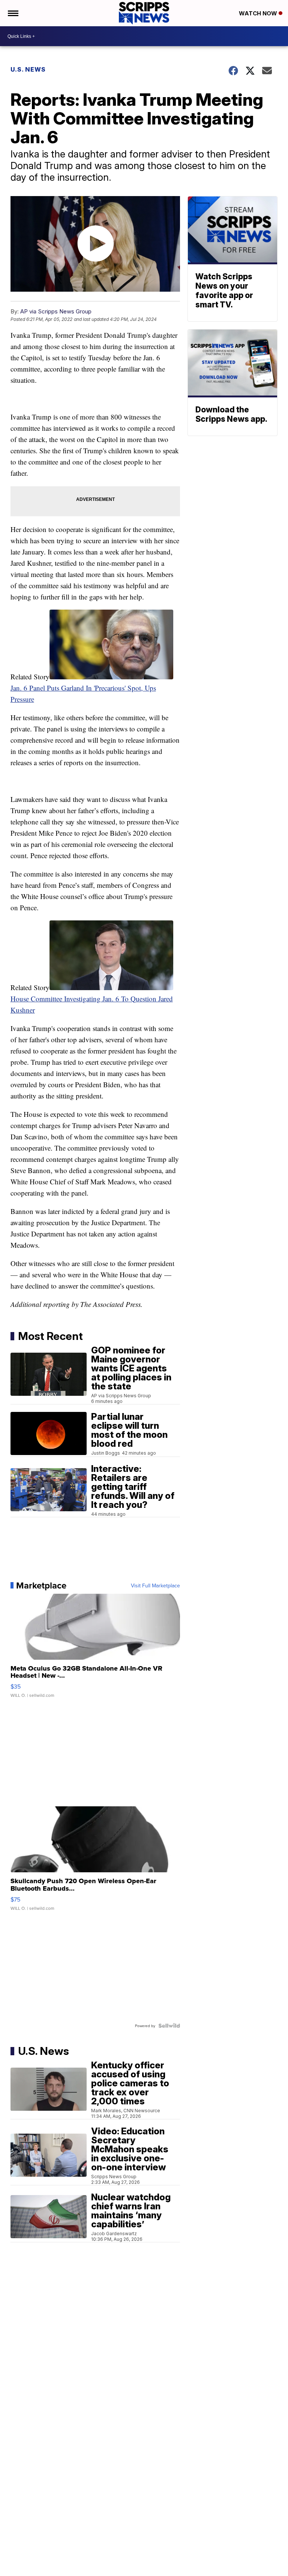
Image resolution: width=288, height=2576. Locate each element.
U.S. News (28, 69)
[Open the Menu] (13, 13)
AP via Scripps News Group (56, 311)
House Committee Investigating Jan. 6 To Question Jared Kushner (92, 1004)
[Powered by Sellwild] (169, 2026)
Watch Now (259, 13)
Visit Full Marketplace (155, 1585)
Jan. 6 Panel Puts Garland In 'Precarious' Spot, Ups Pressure (83, 693)
